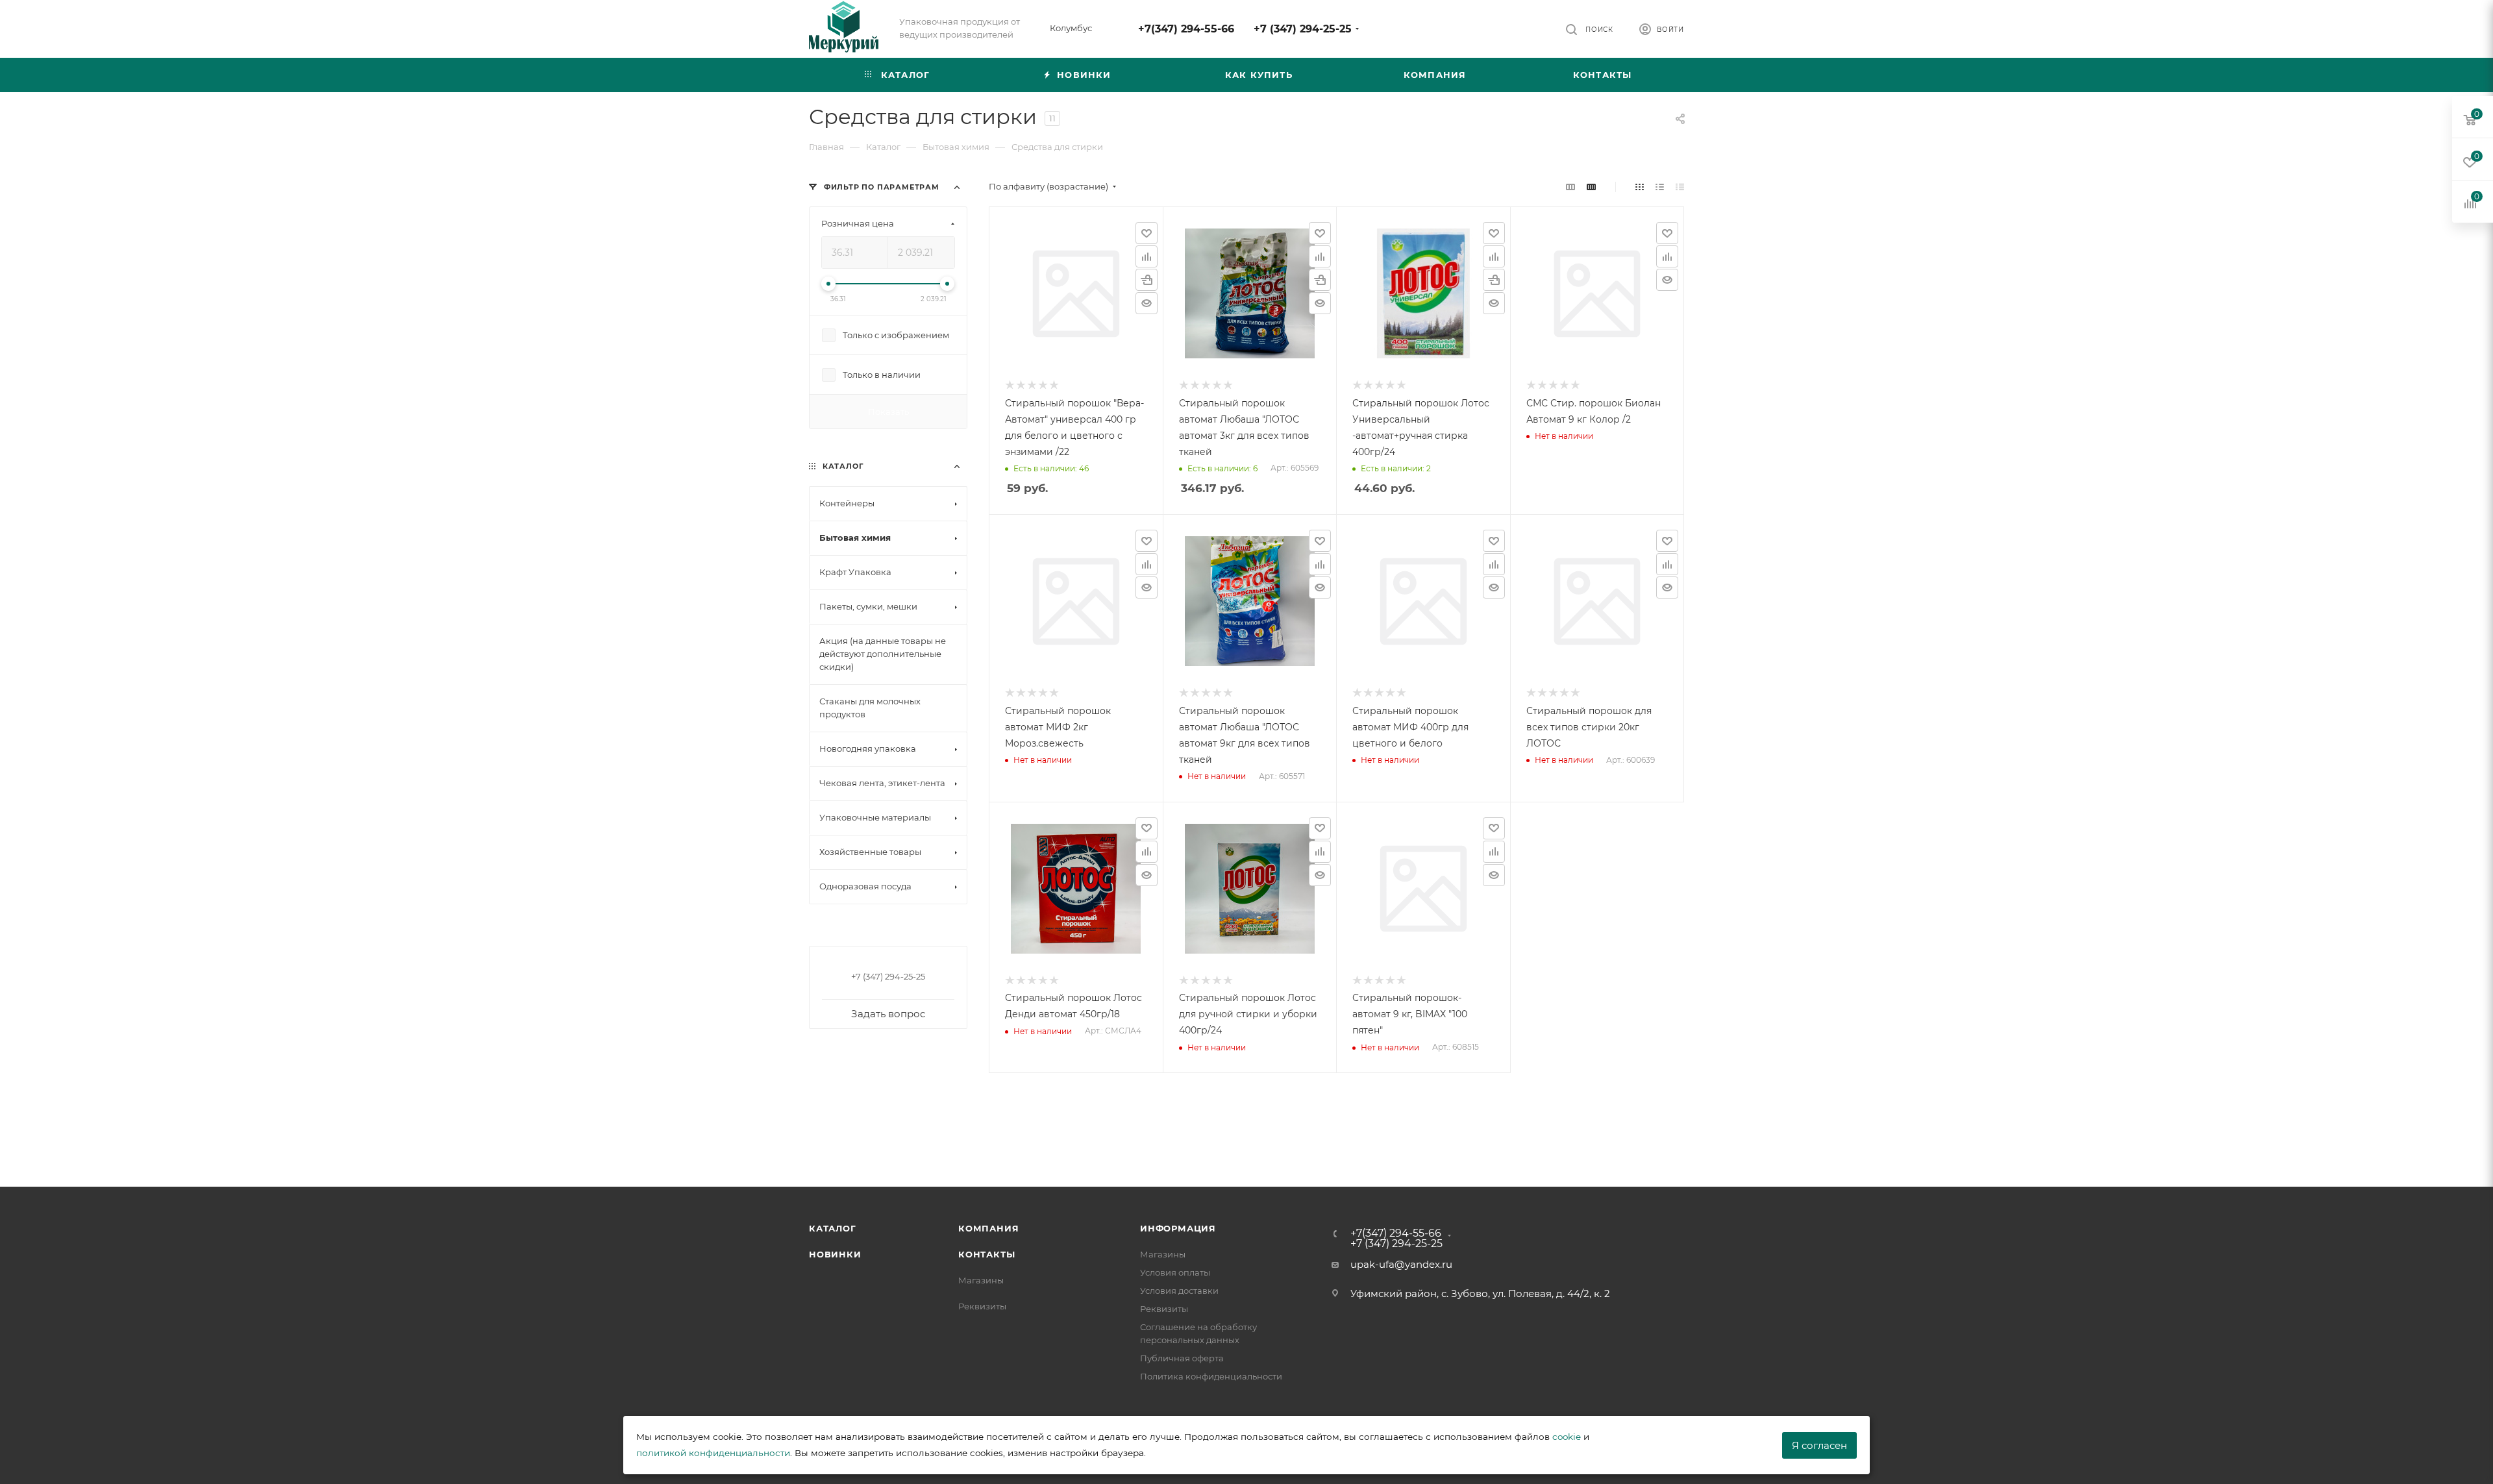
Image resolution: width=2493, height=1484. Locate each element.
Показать (888, 412)
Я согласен (1819, 1445)
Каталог (833, 1228)
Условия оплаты (1175, 1272)
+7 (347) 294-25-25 (1303, 29)
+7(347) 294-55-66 (1186, 29)
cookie (1567, 1437)
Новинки (835, 1254)
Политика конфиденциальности (1211, 1376)
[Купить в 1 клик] (1147, 280)
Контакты (986, 1254)
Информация (1178, 1228)
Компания (988, 1228)
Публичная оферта (1182, 1358)
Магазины (981, 1280)
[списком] (1660, 187)
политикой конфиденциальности (713, 1453)
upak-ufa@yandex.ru (1401, 1264)
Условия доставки (1179, 1291)
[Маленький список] (1570, 187)
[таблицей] (1680, 187)
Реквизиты (982, 1306)
